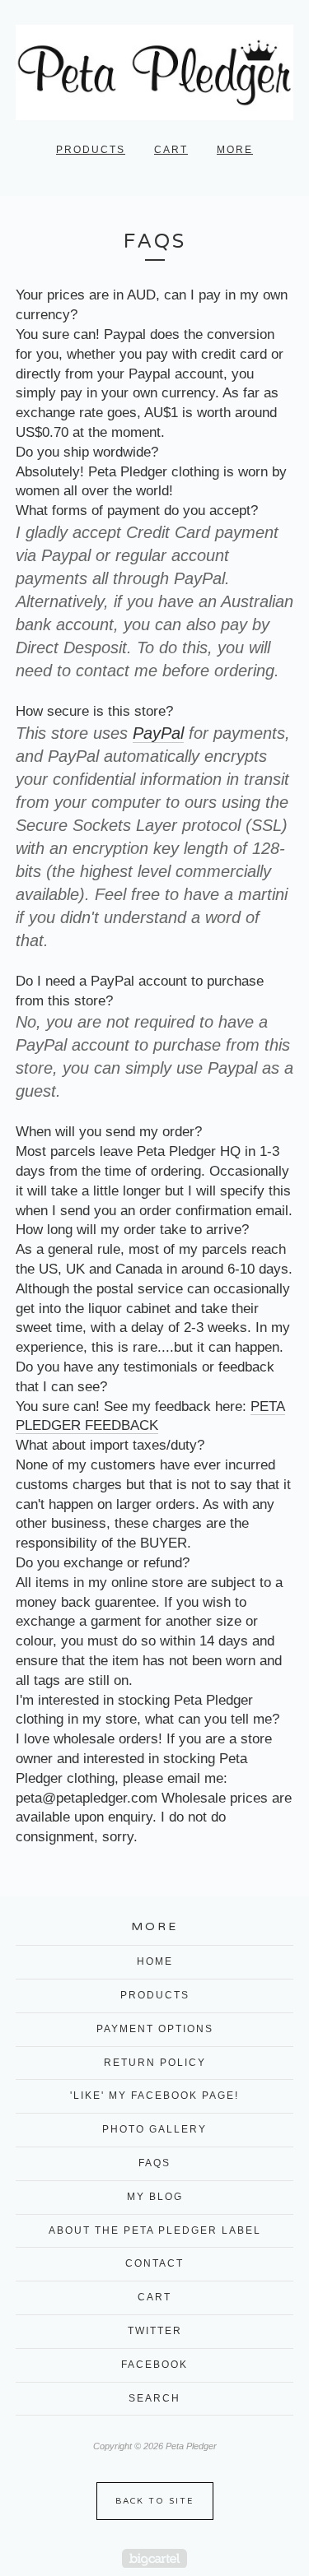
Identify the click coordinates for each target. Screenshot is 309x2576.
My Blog (155, 2197)
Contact (154, 2263)
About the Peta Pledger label (155, 2230)
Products (91, 150)
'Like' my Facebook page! (154, 2096)
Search (154, 2398)
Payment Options (155, 2029)
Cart (171, 150)
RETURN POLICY (155, 2063)
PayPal (158, 733)
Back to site (154, 2501)
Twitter (155, 2331)
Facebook (154, 2365)
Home (155, 1961)
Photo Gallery (154, 2129)
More (235, 150)
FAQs (154, 2163)
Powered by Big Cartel (154, 2558)
